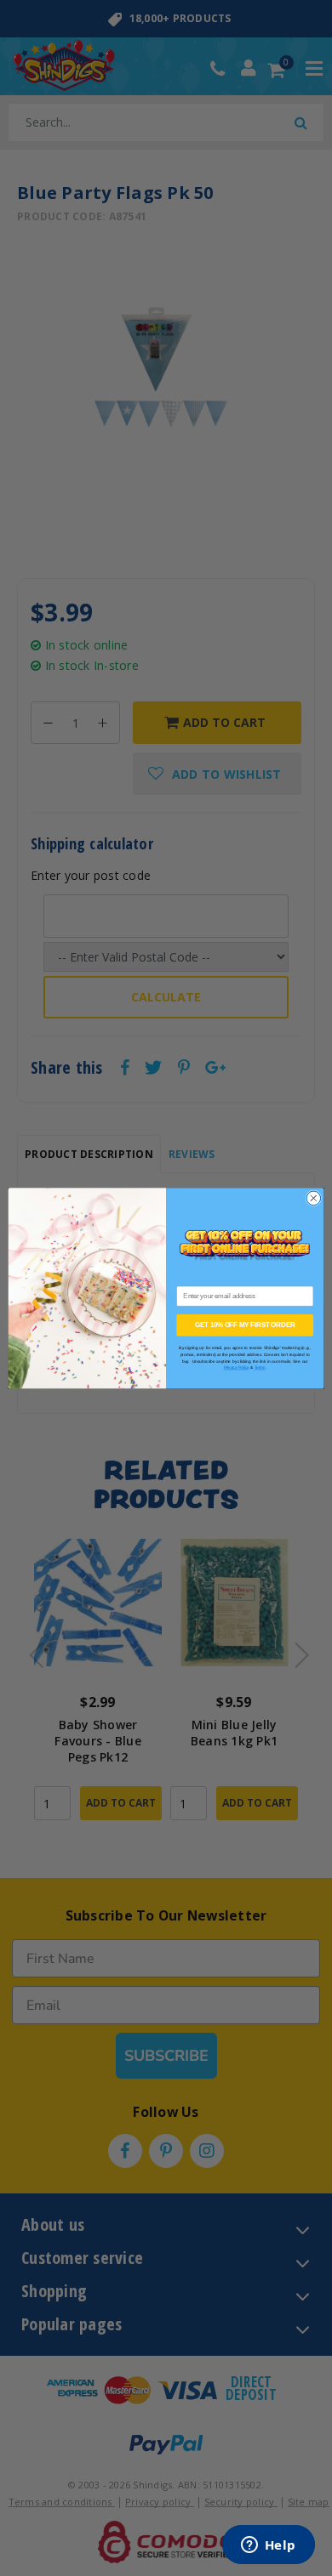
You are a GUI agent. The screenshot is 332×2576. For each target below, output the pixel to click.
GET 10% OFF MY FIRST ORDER (245, 1325)
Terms (260, 1367)
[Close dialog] (314, 1198)
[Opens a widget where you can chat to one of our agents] (268, 2546)
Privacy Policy (237, 1367)
